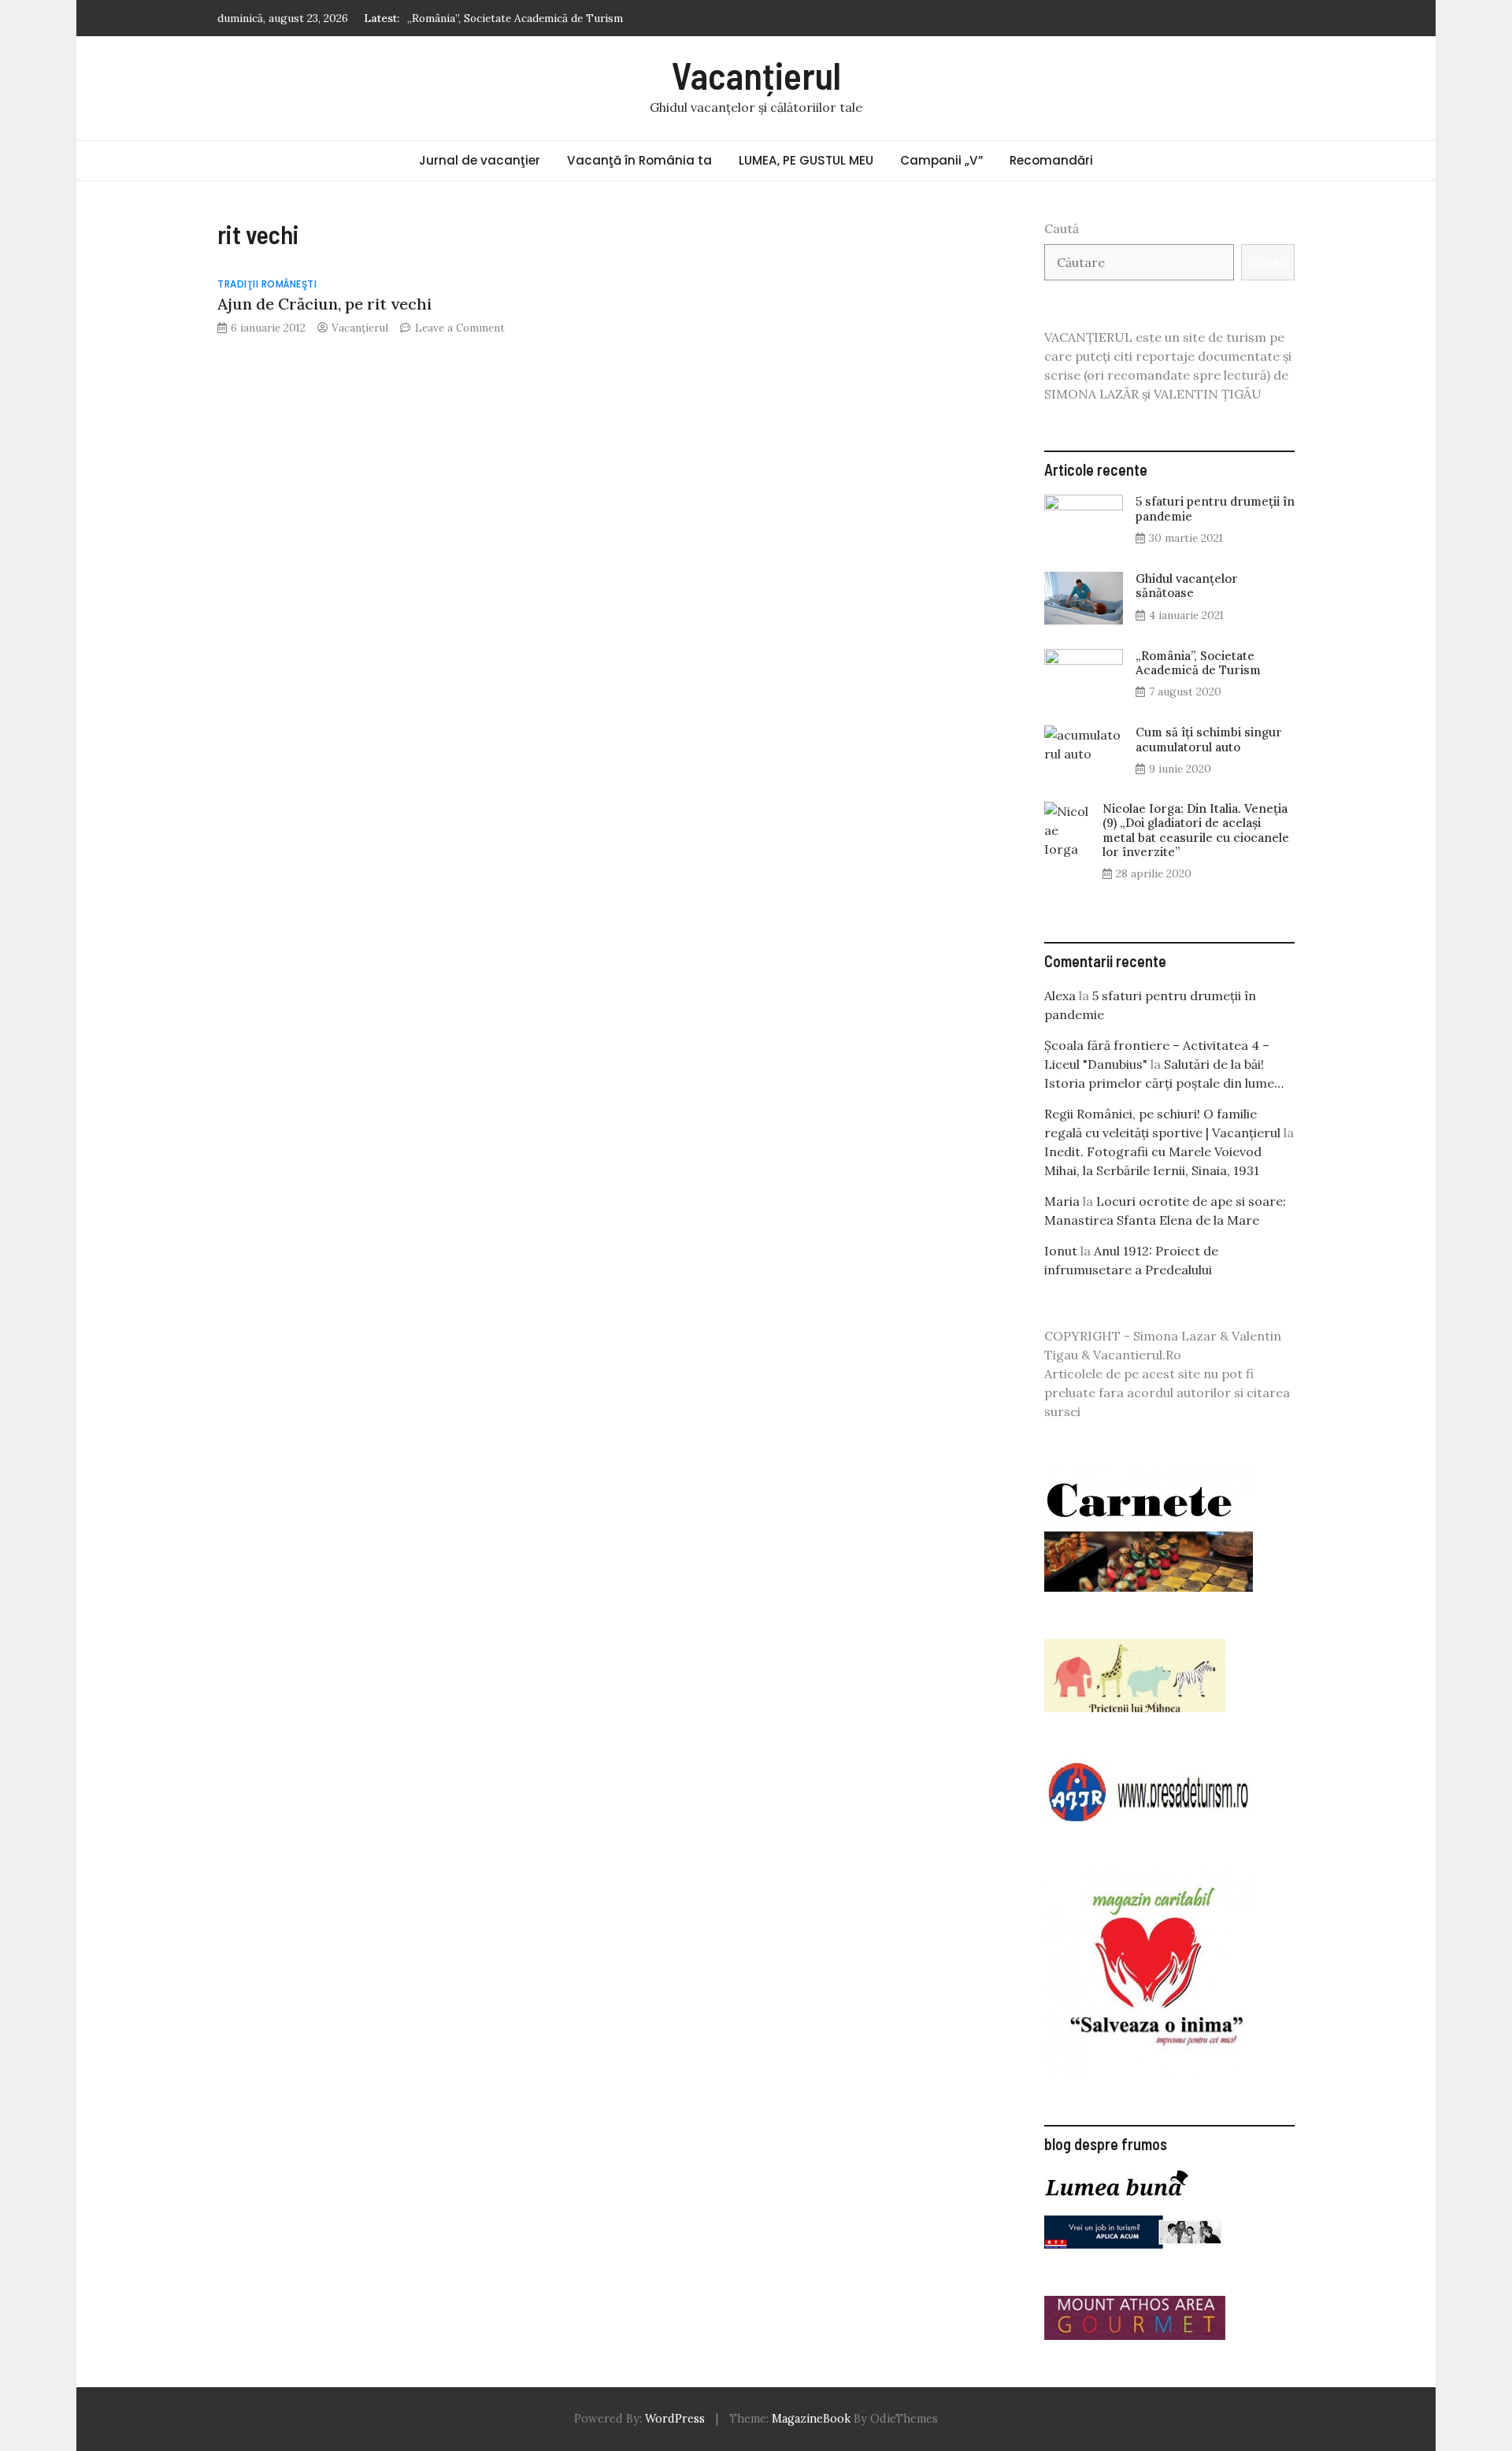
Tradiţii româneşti (267, 284)
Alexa (1060, 996)
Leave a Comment (460, 328)
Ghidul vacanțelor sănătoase (1187, 586)
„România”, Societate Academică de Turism (515, 18)
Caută (1062, 228)
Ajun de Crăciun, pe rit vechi (324, 304)
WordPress (675, 2419)
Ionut (1061, 1251)
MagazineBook (811, 2419)
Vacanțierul (756, 75)
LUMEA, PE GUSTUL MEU (806, 160)
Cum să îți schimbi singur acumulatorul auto (1209, 739)
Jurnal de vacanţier (480, 160)
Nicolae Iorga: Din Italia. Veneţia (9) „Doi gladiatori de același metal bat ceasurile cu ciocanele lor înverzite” (1196, 830)
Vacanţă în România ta (639, 160)
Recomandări (1051, 160)
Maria (1062, 1201)
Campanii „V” (941, 160)
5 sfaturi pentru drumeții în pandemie (1215, 508)
